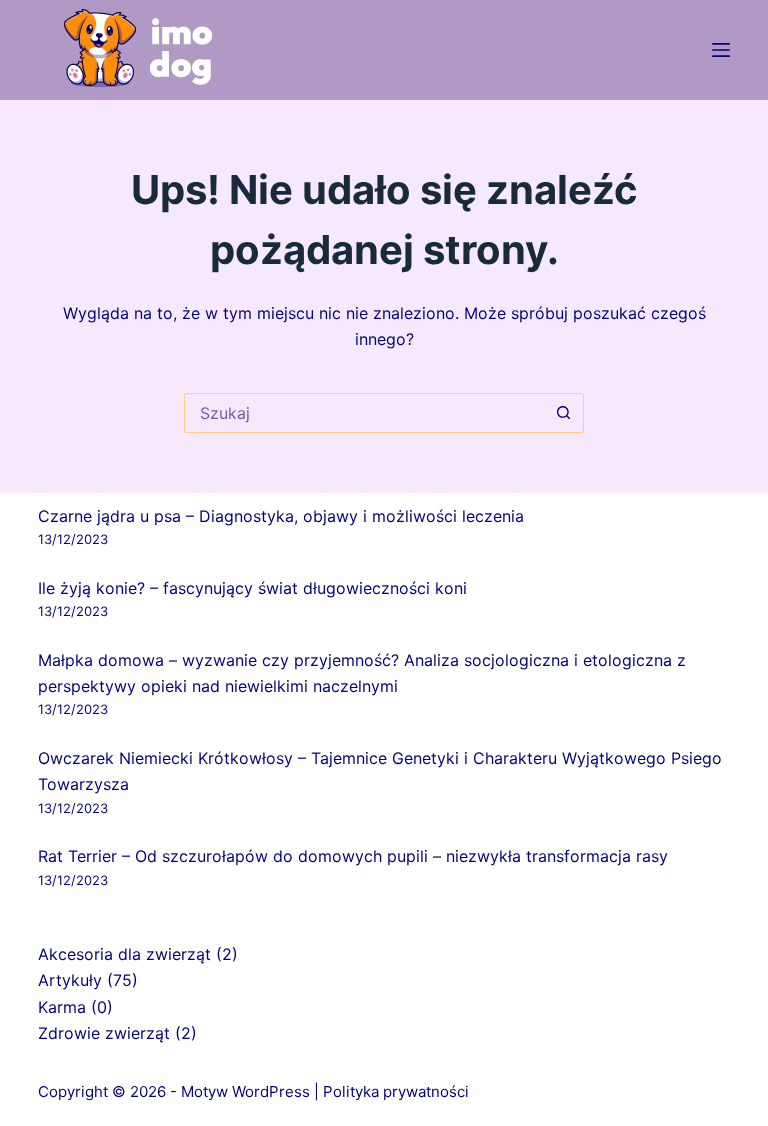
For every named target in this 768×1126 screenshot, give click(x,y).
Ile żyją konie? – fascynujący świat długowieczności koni (252, 588)
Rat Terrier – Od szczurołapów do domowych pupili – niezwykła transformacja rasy (353, 856)
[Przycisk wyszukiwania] (564, 413)
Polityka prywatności (396, 1091)
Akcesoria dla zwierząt (124, 954)
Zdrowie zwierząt (104, 1033)
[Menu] (721, 50)
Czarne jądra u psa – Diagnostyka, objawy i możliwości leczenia (281, 516)
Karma (62, 1007)
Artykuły (70, 980)
